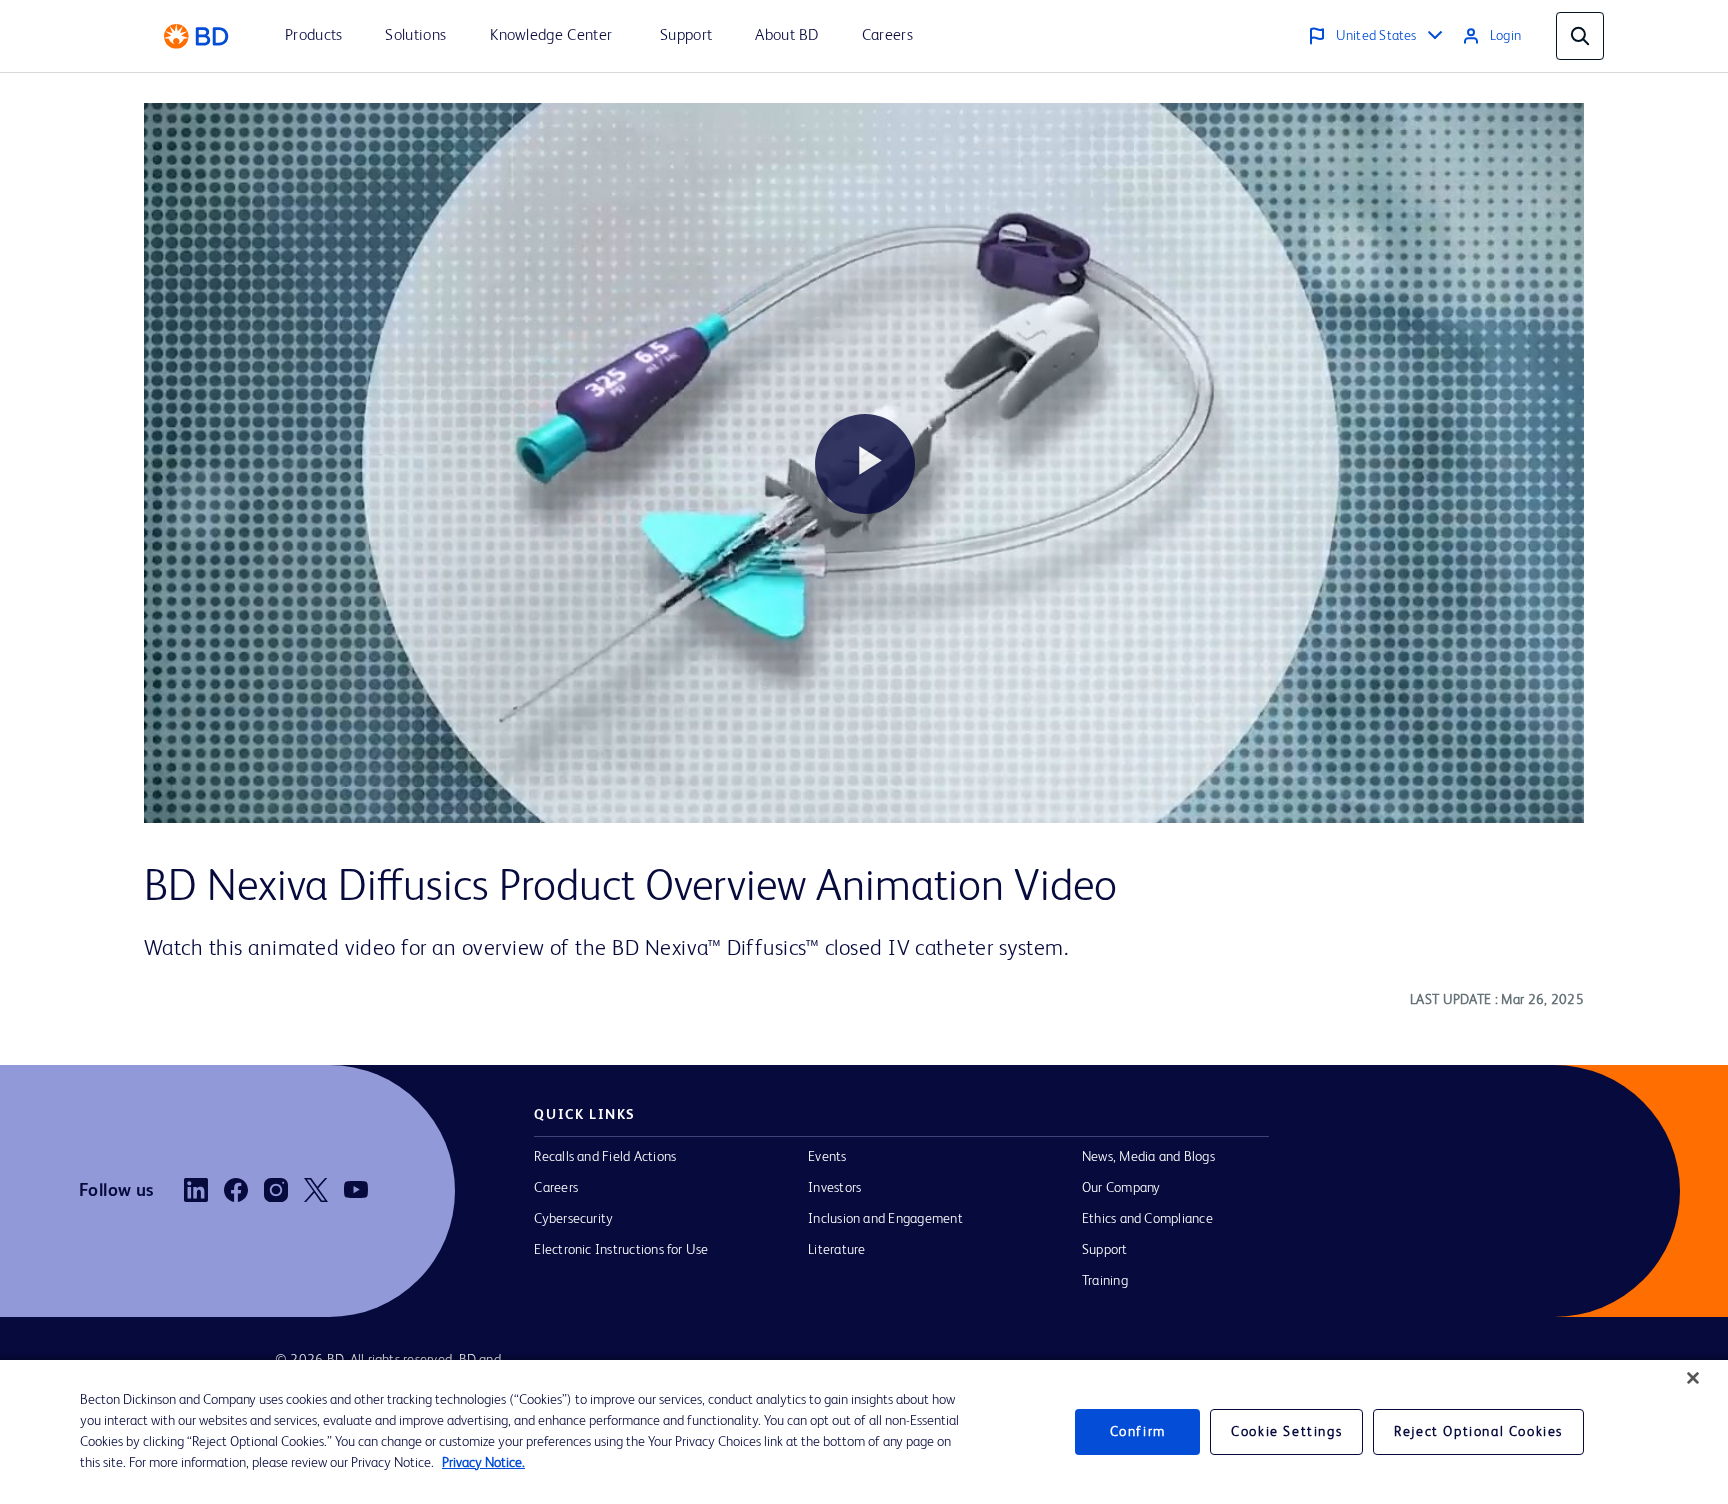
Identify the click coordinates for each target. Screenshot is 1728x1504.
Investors (834, 1188)
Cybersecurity (573, 1219)
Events (827, 1157)
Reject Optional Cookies (1478, 1432)
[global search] (1580, 36)
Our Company (1121, 1188)
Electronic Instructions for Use (621, 1250)
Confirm (1138, 1432)
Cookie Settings (1286, 1432)
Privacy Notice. (483, 1463)
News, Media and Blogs (1148, 1157)
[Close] (1693, 1378)
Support (1105, 1250)
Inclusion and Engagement (885, 1219)
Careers (556, 1188)
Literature (836, 1250)
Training (1105, 1281)
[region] (864, 1432)
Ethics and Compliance (1147, 1219)
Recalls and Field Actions (605, 1157)
